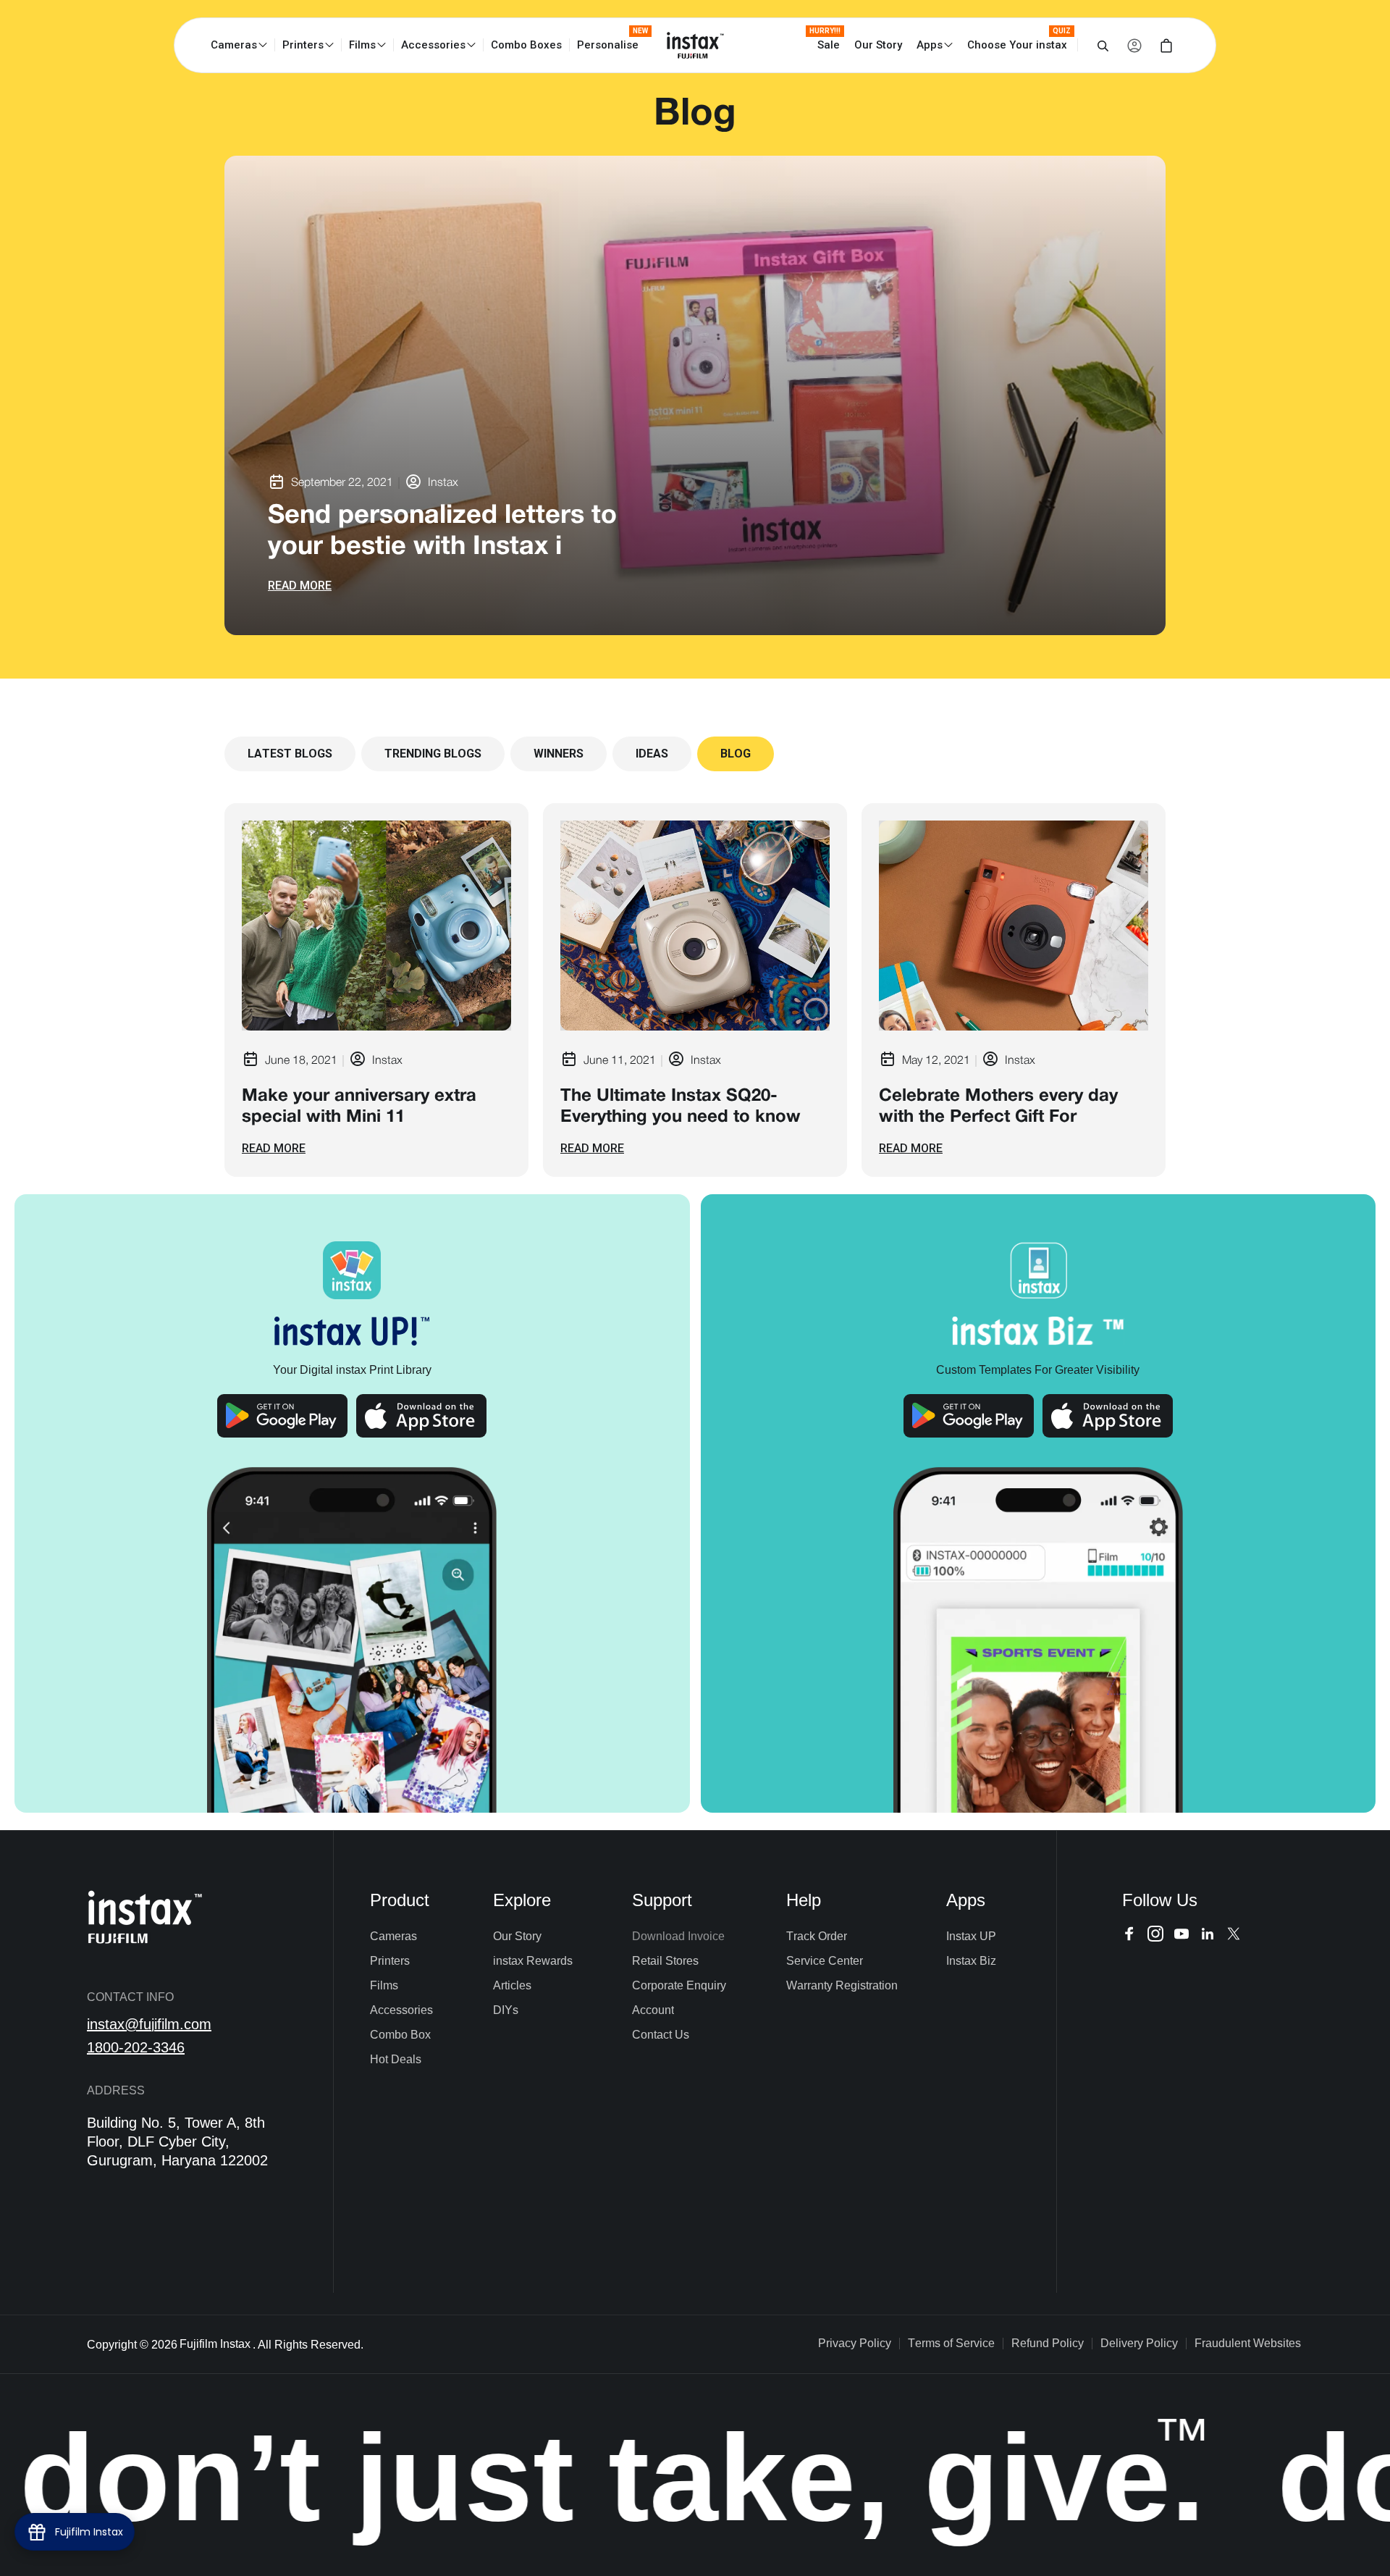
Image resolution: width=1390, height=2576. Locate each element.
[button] (243, 45)
